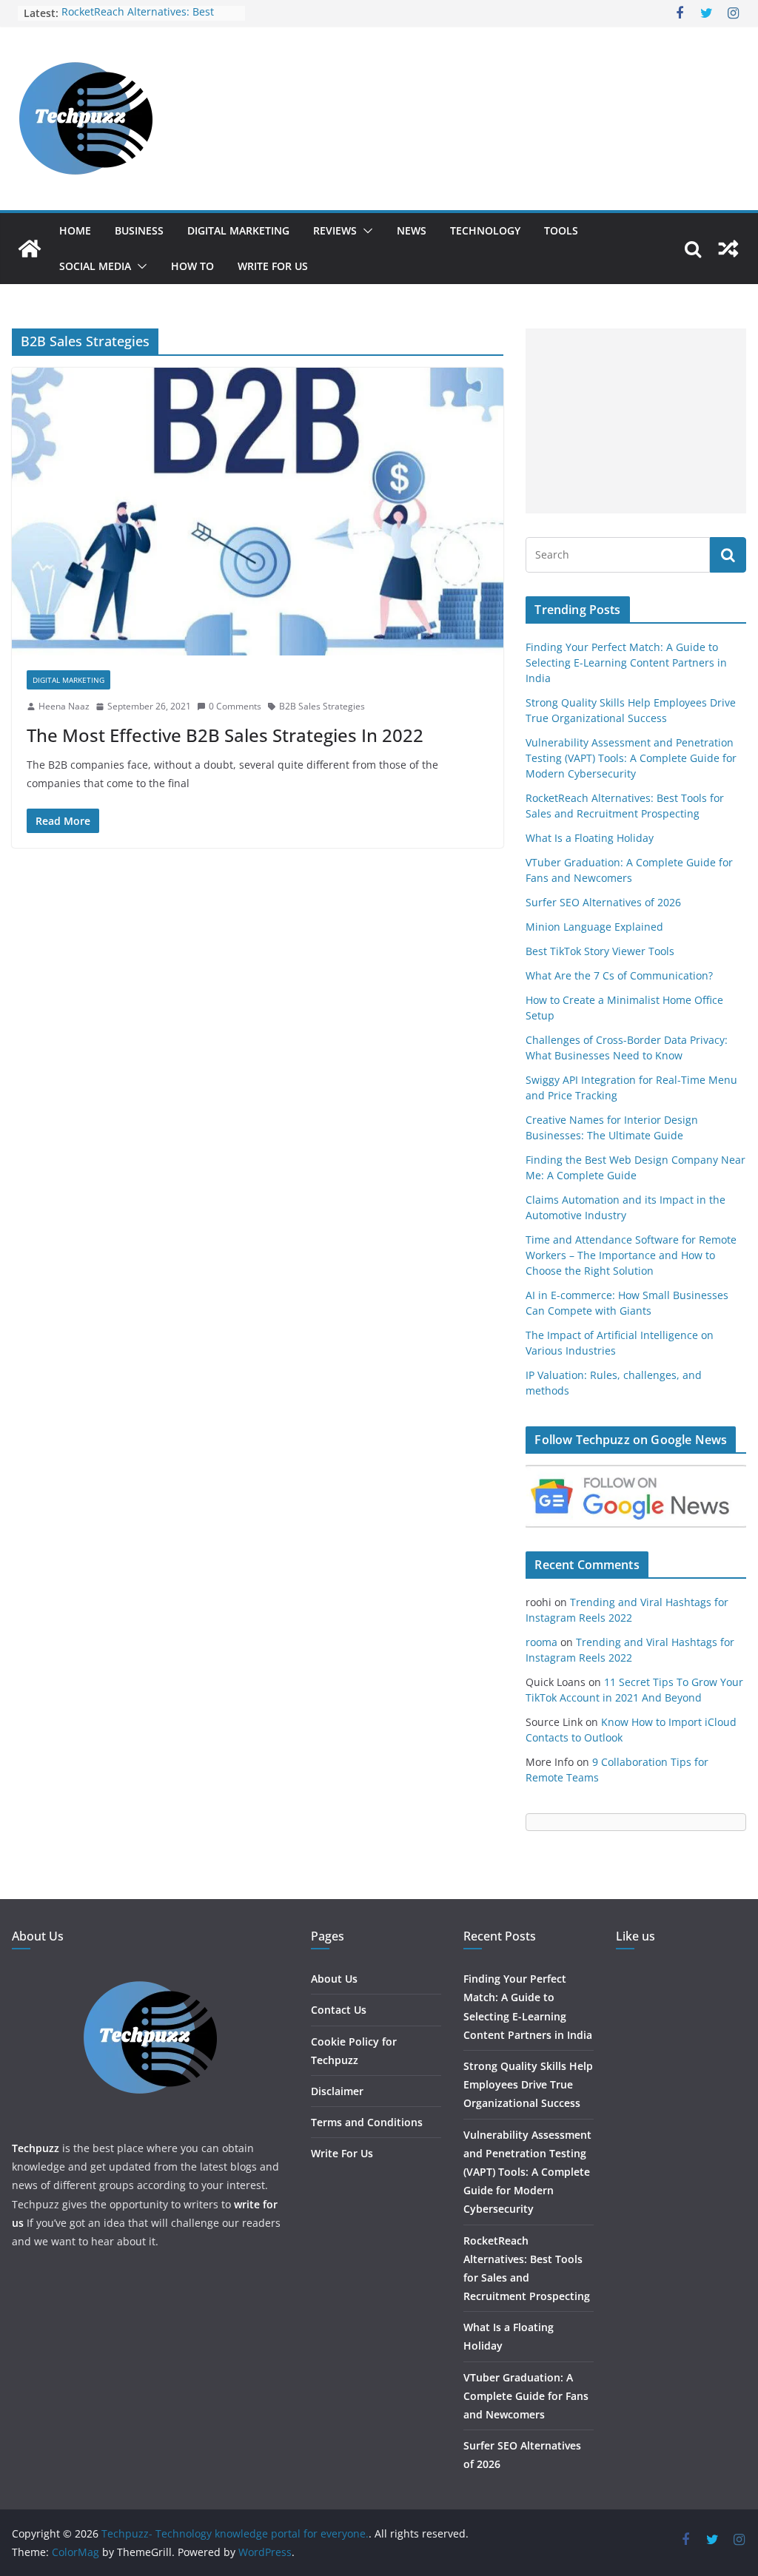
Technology (485, 230)
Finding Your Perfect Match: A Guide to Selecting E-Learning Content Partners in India (626, 662)
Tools (561, 230)
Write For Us (273, 266)
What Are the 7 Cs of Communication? (619, 975)
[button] (365, 231)
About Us (334, 1979)
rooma (541, 1642)
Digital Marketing (238, 230)
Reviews (335, 230)
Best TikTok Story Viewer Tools (600, 951)
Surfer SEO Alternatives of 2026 (603, 902)
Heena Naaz (64, 706)
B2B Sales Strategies (322, 706)
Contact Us (339, 2010)
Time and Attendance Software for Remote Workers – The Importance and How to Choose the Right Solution (631, 1255)
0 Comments (235, 706)
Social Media (95, 266)
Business (139, 230)
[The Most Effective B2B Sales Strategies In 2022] (258, 512)
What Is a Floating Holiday (590, 838)
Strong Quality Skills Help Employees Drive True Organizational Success (528, 2084)
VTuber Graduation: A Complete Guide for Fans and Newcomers (526, 2396)
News (412, 230)
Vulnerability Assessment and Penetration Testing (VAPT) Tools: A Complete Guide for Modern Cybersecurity (631, 758)
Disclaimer (337, 2091)
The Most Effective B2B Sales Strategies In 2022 (225, 735)
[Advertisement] (636, 421)
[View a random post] (728, 249)
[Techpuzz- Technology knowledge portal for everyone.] (30, 249)
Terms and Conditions (367, 2122)
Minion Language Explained (594, 927)
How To (192, 266)
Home (75, 230)
